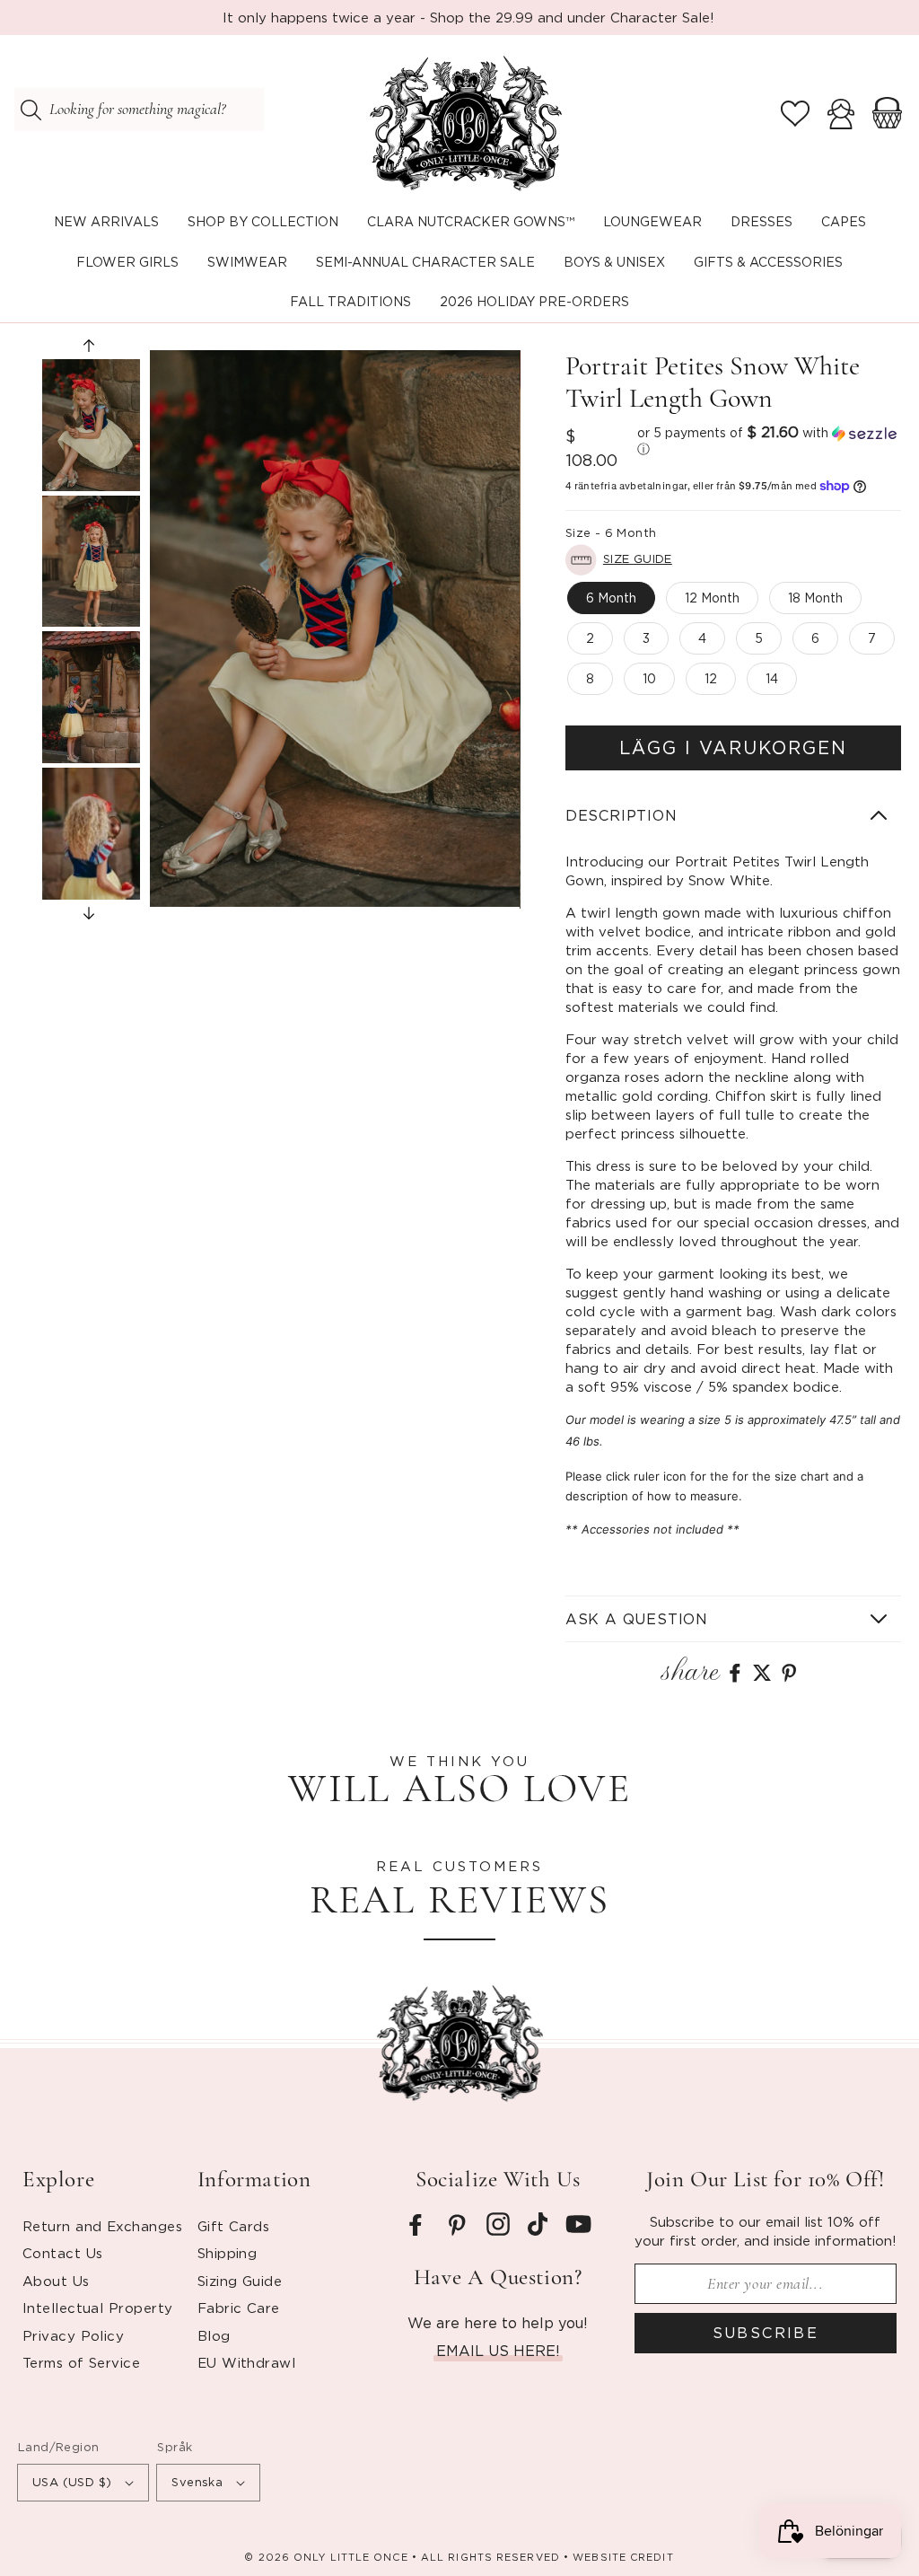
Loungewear (652, 221)
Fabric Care (239, 2308)
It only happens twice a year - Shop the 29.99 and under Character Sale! (468, 17)
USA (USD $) (72, 2482)
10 (649, 678)
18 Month (815, 598)
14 (772, 678)
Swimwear (247, 262)
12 (711, 678)
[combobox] (139, 110)
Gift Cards (234, 2226)
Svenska (197, 2482)
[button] (263, 222)
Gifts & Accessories (768, 262)
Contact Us (63, 2253)
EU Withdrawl (246, 2362)
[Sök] (31, 110)
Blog (214, 2335)
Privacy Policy (73, 2335)
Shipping (228, 2253)
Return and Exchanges (102, 2226)
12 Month (712, 598)
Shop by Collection (263, 221)
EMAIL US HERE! (498, 2351)
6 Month (611, 598)
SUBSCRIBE (766, 2333)
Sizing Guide (240, 2281)
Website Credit (623, 2557)
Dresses (761, 221)
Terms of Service (81, 2362)
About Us (56, 2281)
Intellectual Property (97, 2308)
